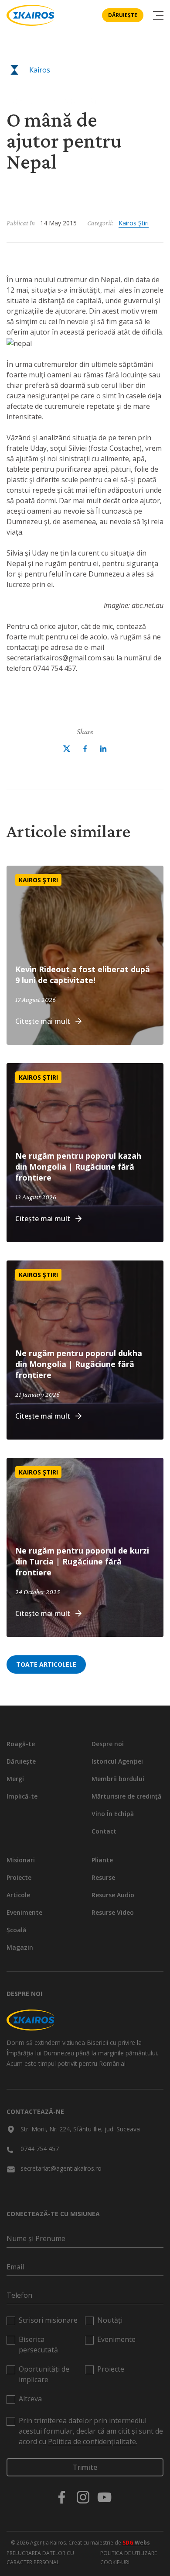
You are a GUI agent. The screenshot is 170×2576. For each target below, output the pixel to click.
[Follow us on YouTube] (104, 2497)
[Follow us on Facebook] (62, 2497)
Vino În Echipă (113, 1814)
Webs (136, 2543)
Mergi (15, 1779)
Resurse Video (113, 1912)
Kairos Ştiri (134, 223)
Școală (16, 1930)
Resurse (103, 1877)
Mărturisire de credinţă (126, 1796)
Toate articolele (46, 1664)
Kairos (40, 70)
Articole (18, 1895)
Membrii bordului (118, 1779)
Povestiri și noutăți (54, 101)
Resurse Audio (113, 1895)
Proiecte (19, 1877)
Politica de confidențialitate (92, 2441)
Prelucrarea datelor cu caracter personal (40, 2558)
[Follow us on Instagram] (83, 2497)
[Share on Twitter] (67, 749)
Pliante (102, 1860)
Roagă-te (21, 1744)
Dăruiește (123, 15)
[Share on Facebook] (85, 749)
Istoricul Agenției (117, 1761)
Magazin (20, 1947)
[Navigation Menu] (158, 15)
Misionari (21, 1860)
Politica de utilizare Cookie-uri (129, 2558)
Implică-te (22, 1796)
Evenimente (24, 1912)
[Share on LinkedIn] (103, 749)
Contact (104, 1831)
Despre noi (108, 1744)
